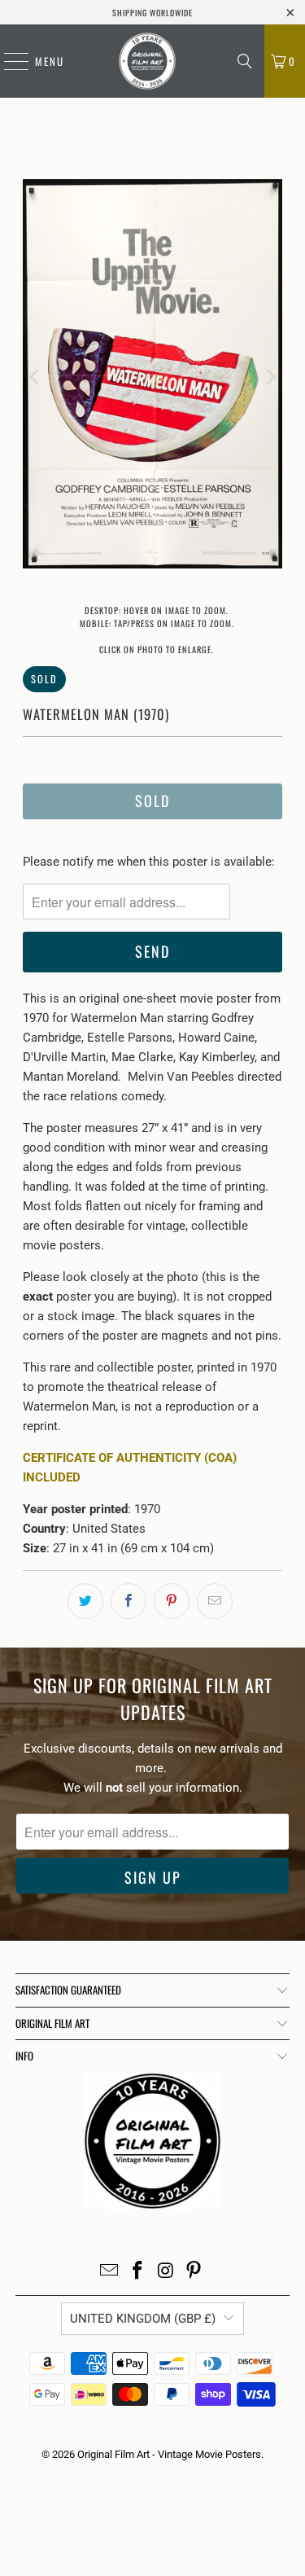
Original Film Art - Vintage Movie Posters (169, 2454)
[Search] (245, 61)
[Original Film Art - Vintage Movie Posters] (147, 61)
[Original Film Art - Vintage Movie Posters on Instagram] (166, 2272)
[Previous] (35, 377)
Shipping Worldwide (152, 13)
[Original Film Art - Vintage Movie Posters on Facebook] (137, 2272)
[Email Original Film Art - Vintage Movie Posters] (110, 2272)
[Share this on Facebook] (129, 1601)
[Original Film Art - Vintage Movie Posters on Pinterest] (194, 2272)
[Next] (270, 377)
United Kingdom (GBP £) (143, 2319)
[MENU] (8, 61)
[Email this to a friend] (215, 1601)
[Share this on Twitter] (85, 1601)
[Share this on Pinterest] (172, 1601)
